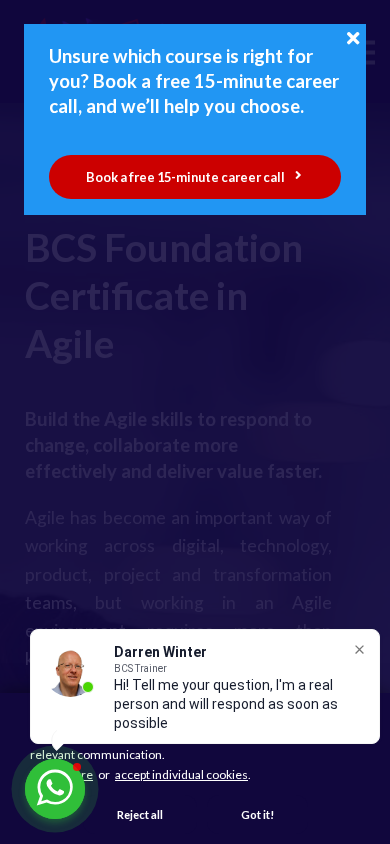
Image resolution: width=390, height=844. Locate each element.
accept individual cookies (181, 774)
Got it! (257, 814)
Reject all (140, 814)
